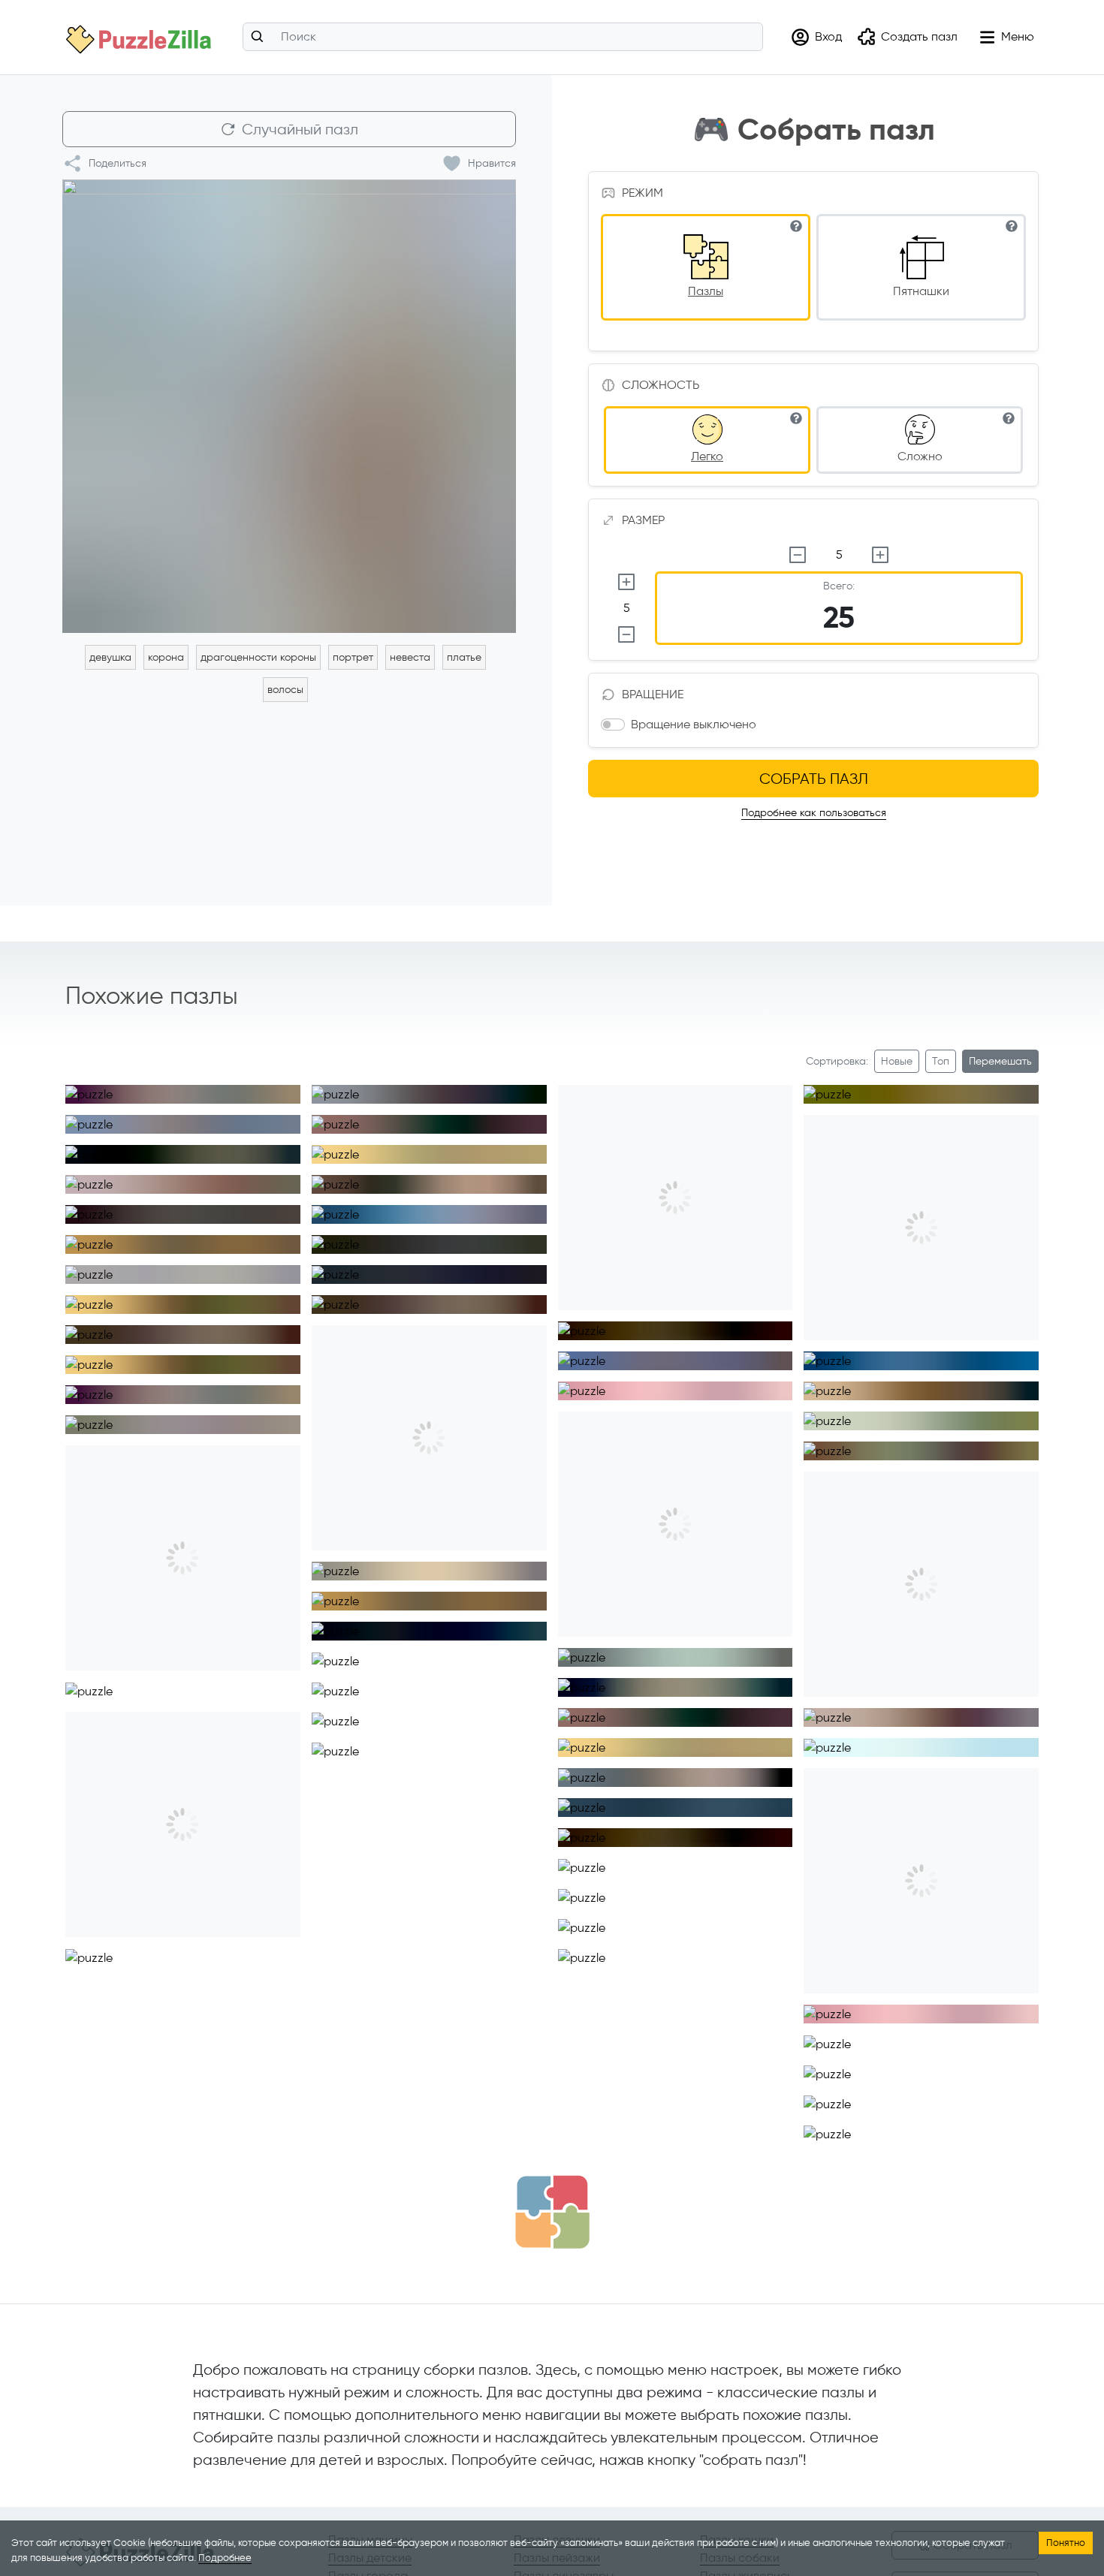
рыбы (462, 1654)
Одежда (358, 1267)
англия (1004, 1710)
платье (464, 657)
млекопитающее (179, 1087)
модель (163, 1267)
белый (845, 1413)
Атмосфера (119, 1684)
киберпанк (475, 1207)
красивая (676, 1860)
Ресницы (220, 1327)
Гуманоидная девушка (882, 1353)
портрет (353, 657)
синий (888, 1413)
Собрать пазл (814, 779)
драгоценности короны (258, 657)
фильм (353, 1744)
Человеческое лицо (138, 1177)
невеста (410, 657)
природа (961, 2067)
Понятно (1066, 2543)
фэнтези (111, 1267)
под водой (721, 1650)
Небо (224, 1684)
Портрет (220, 1237)
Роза (350, 1117)
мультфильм (611, 1860)
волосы (285, 690)
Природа (453, 1684)
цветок (393, 1117)
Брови (270, 1327)
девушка (110, 657)
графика (733, 1860)
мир (261, 1684)
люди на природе (691, 1680)
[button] (816, 37)
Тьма (405, 1684)
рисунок (267, 2465)
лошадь (906, 2067)
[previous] (78, 1088)
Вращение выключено (694, 724)
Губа (265, 1297)
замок (701, 1383)
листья (960, 2097)
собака (109, 1087)
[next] (288, 1088)
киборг (965, 1353)
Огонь (504, 1684)
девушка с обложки (241, 1267)
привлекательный (507, 2236)
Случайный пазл (300, 129)
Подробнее (225, 2558)
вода (502, 1654)
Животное (210, 1147)
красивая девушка (382, 1087)
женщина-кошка (868, 2037)
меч (513, 1564)
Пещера (358, 1684)
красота (937, 1413)
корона (166, 657)
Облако (178, 1684)
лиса (407, 1990)
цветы (262, 1117)
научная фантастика (725, 1770)
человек (220, 1177)
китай (509, 1087)
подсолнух (610, 1680)
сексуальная (422, 2236)
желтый (847, 1740)
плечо (986, 1413)
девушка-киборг (623, 1770)
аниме (599, 1383)
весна (218, 1117)
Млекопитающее (131, 1147)
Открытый (469, 1147)
